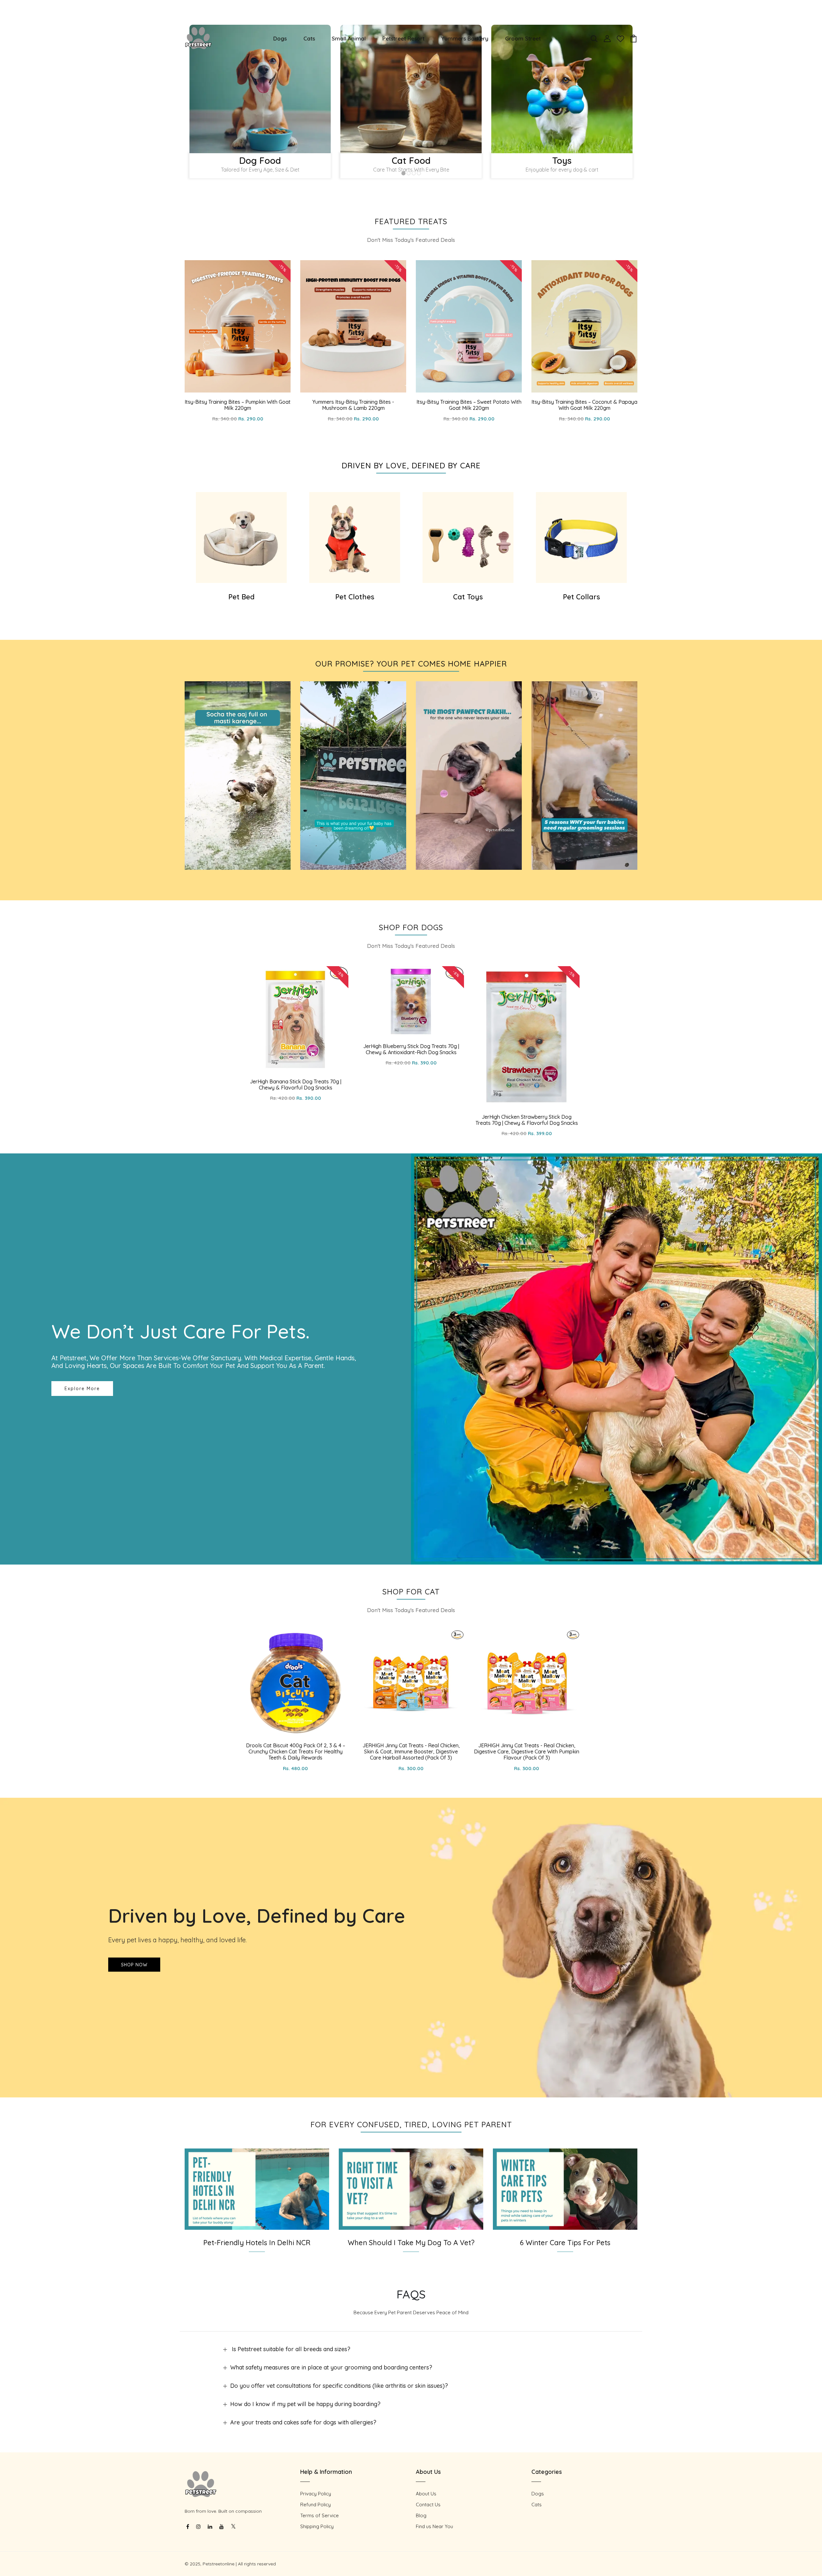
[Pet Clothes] (355, 538)
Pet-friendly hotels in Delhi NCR (257, 2243)
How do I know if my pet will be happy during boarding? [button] (305, 2404)
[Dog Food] (260, 89)
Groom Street (523, 38)
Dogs (280, 38)
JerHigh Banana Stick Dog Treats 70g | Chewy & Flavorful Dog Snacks (296, 1085)
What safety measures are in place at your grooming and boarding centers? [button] (331, 2367)
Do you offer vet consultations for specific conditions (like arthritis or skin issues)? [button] (339, 2386)
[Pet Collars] (581, 538)
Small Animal (349, 38)
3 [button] (414, 174)
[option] (260, 105)
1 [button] (404, 174)
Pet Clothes (355, 597)
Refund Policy (315, 2505)
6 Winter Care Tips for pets (565, 2243)
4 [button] (419, 174)
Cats (309, 38)
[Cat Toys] (468, 538)
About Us (426, 2494)
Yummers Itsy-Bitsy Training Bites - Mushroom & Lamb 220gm (353, 405)
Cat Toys (468, 597)
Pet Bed (241, 597)
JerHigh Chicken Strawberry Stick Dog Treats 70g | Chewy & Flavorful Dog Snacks (527, 1120)
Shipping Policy (317, 2526)
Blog (421, 2515)
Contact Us (428, 2505)
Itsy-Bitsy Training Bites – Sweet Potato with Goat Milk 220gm (469, 405)
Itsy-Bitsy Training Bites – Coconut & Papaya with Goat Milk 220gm (584, 405)
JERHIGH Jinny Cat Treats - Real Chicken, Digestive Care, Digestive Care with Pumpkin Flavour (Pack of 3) (527, 1751)
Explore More (82, 1389)
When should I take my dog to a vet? (411, 2243)
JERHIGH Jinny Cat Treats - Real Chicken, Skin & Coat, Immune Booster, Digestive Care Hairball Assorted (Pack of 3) (411, 1751)
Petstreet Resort (403, 38)
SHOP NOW (134, 1964)
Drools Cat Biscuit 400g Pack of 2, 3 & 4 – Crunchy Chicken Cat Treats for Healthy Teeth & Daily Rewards (296, 1751)
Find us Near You (434, 2526)
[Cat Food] (411, 89)
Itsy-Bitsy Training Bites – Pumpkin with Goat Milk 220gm (238, 405)
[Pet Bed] (241, 538)
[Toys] (562, 89)
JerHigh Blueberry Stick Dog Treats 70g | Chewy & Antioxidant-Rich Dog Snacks (411, 1049)
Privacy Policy (316, 2494)
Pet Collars (582, 597)
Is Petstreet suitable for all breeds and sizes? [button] (290, 2349)
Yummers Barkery (465, 38)
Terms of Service (319, 2515)
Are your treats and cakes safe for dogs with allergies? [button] (303, 2422)
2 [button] (409, 174)
